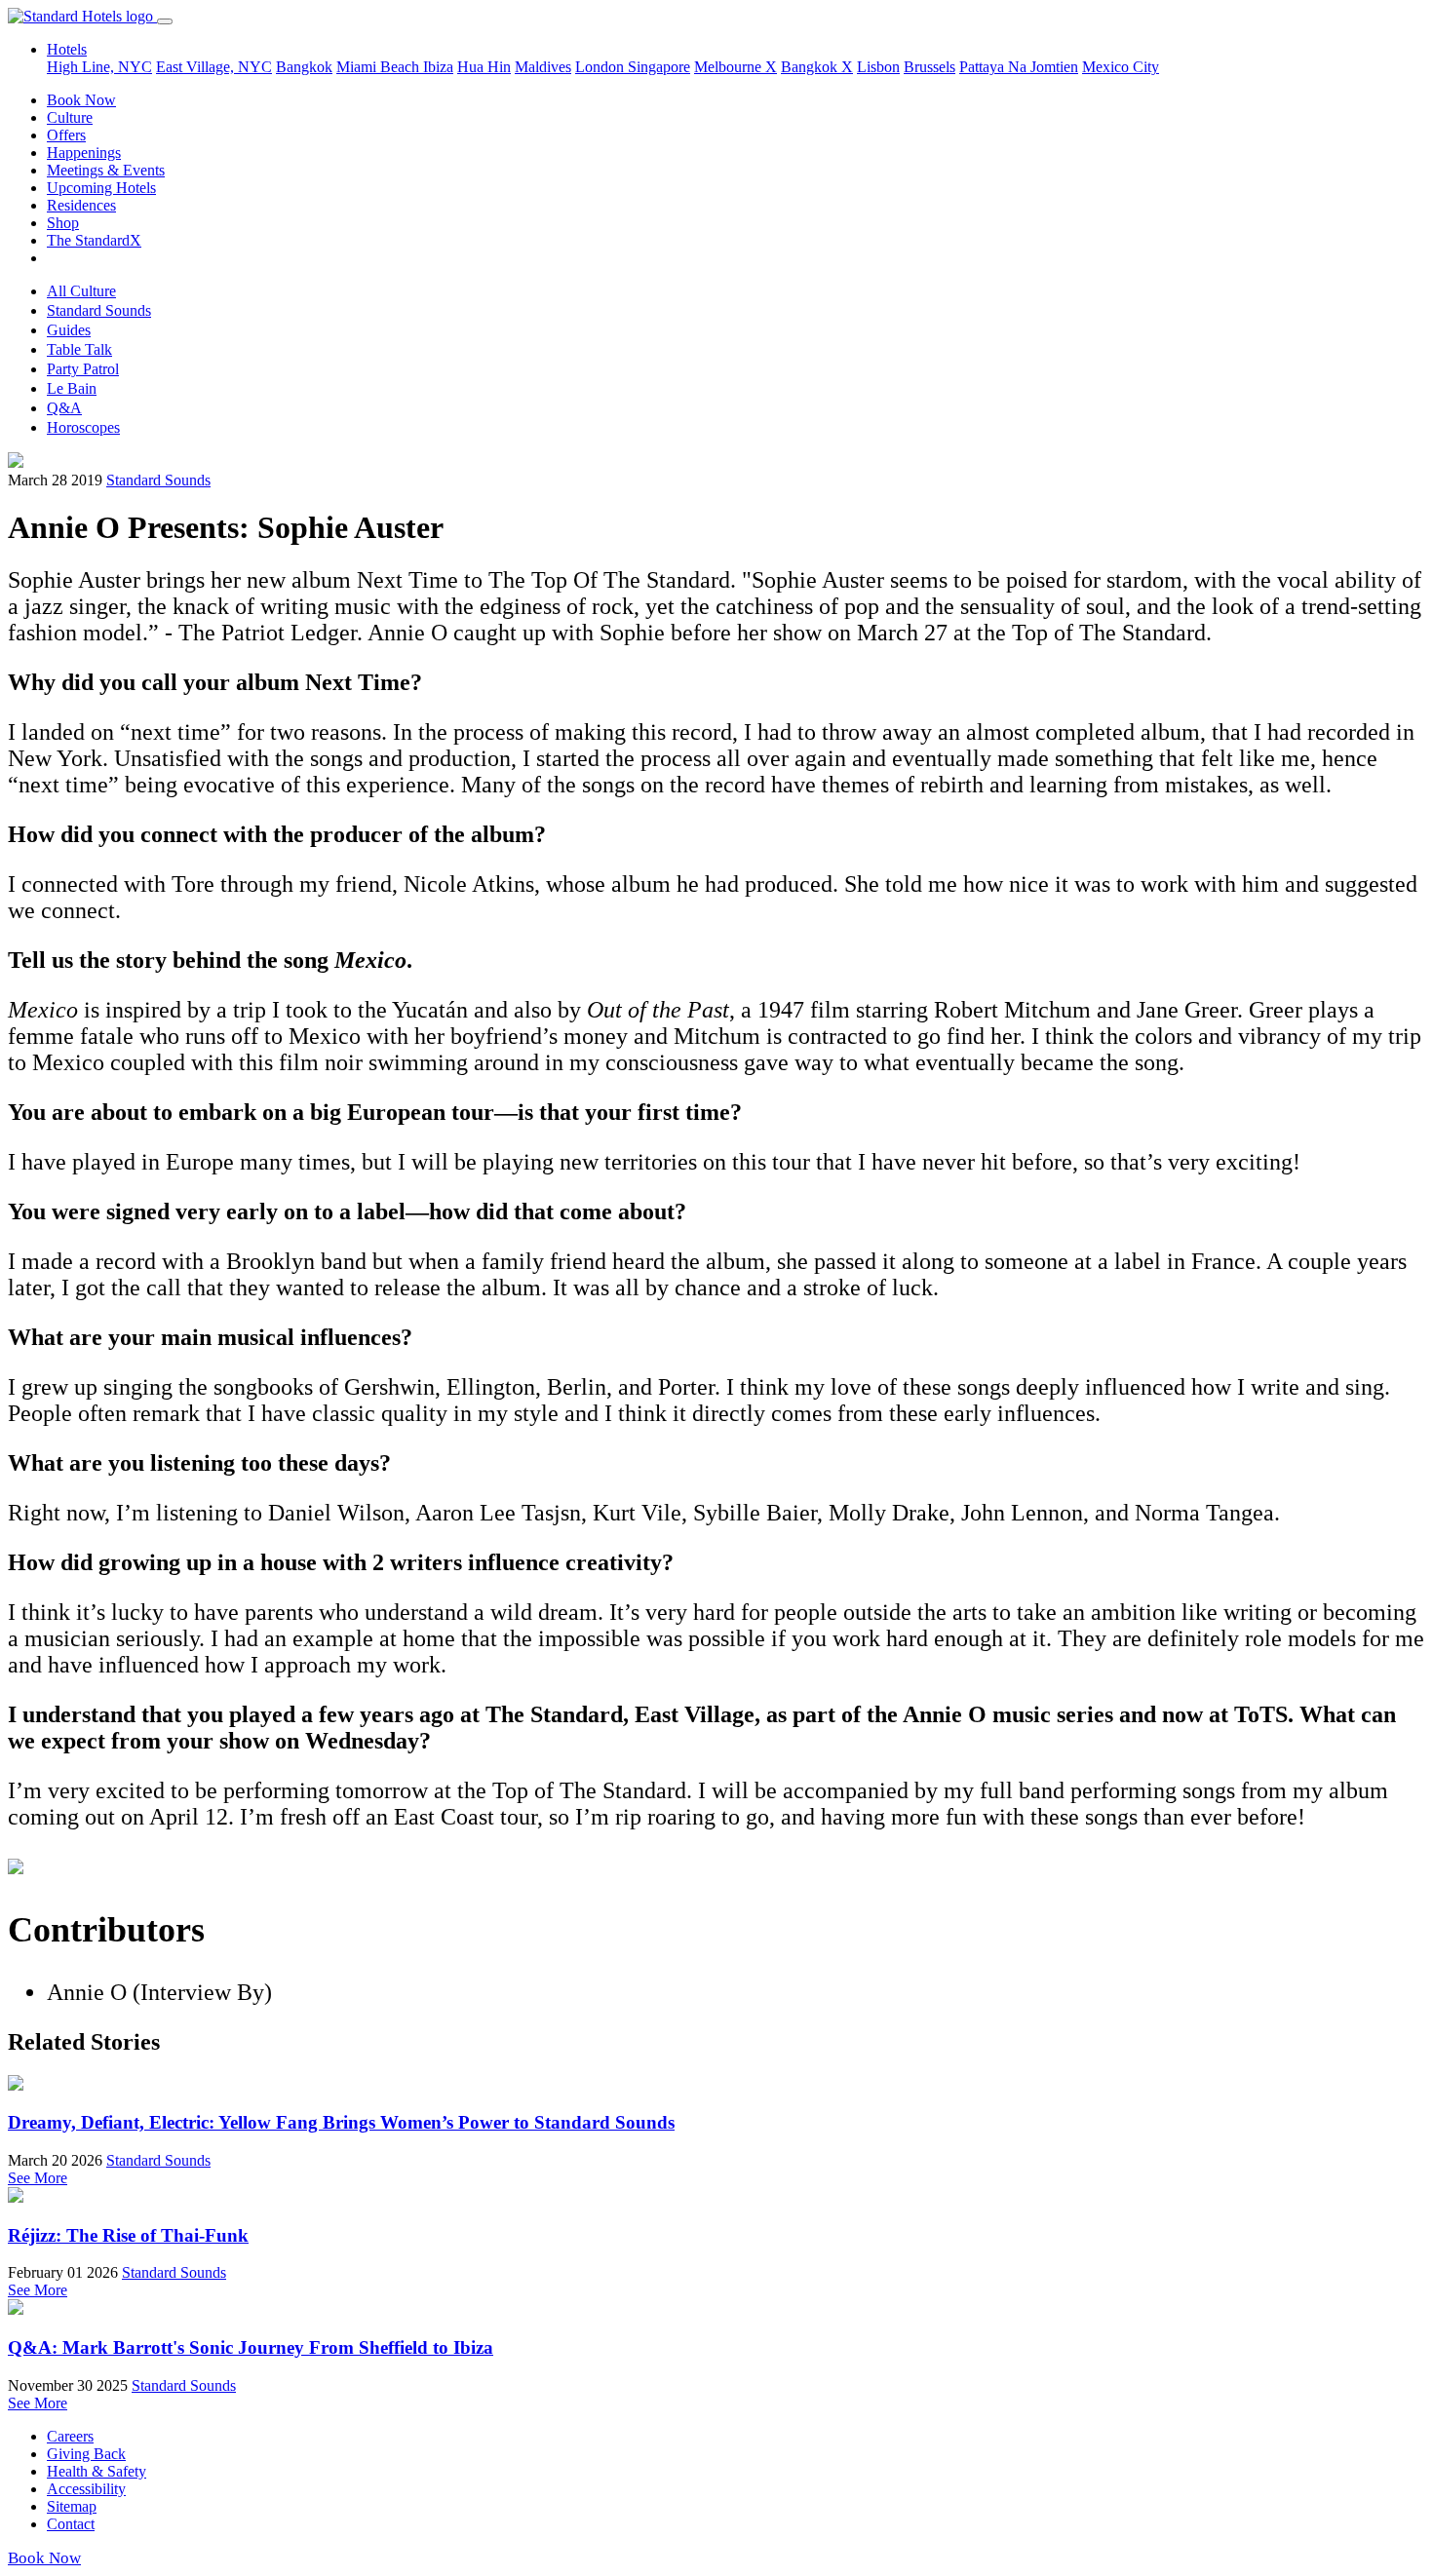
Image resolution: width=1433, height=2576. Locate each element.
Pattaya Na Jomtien (1019, 67)
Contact (71, 2524)
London (601, 67)
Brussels (930, 67)
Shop (63, 223)
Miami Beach (380, 67)
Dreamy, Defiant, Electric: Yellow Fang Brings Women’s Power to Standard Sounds (341, 2122)
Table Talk (79, 349)
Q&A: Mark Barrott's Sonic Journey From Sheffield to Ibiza (251, 2347)
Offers (66, 135)
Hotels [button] (67, 49)
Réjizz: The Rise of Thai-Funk (128, 2235)
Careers (70, 2436)
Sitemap (72, 2506)
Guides (69, 330)
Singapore (659, 67)
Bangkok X (817, 67)
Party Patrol (83, 369)
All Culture (81, 291)
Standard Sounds (99, 310)
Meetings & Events (106, 170)
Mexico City (1121, 67)
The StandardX (94, 240)
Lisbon (878, 67)
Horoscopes (83, 427)
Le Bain (72, 388)
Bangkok (304, 67)
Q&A (64, 408)
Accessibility (86, 2489)
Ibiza (438, 67)
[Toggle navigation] (165, 21)
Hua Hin (484, 67)
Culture (70, 117)
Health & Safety (97, 2471)
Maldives (543, 67)
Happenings (84, 153)
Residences (81, 205)
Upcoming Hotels (101, 188)
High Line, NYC (99, 67)
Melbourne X (736, 67)
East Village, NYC (214, 67)
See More (38, 2178)
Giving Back (86, 2454)
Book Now (81, 100)
